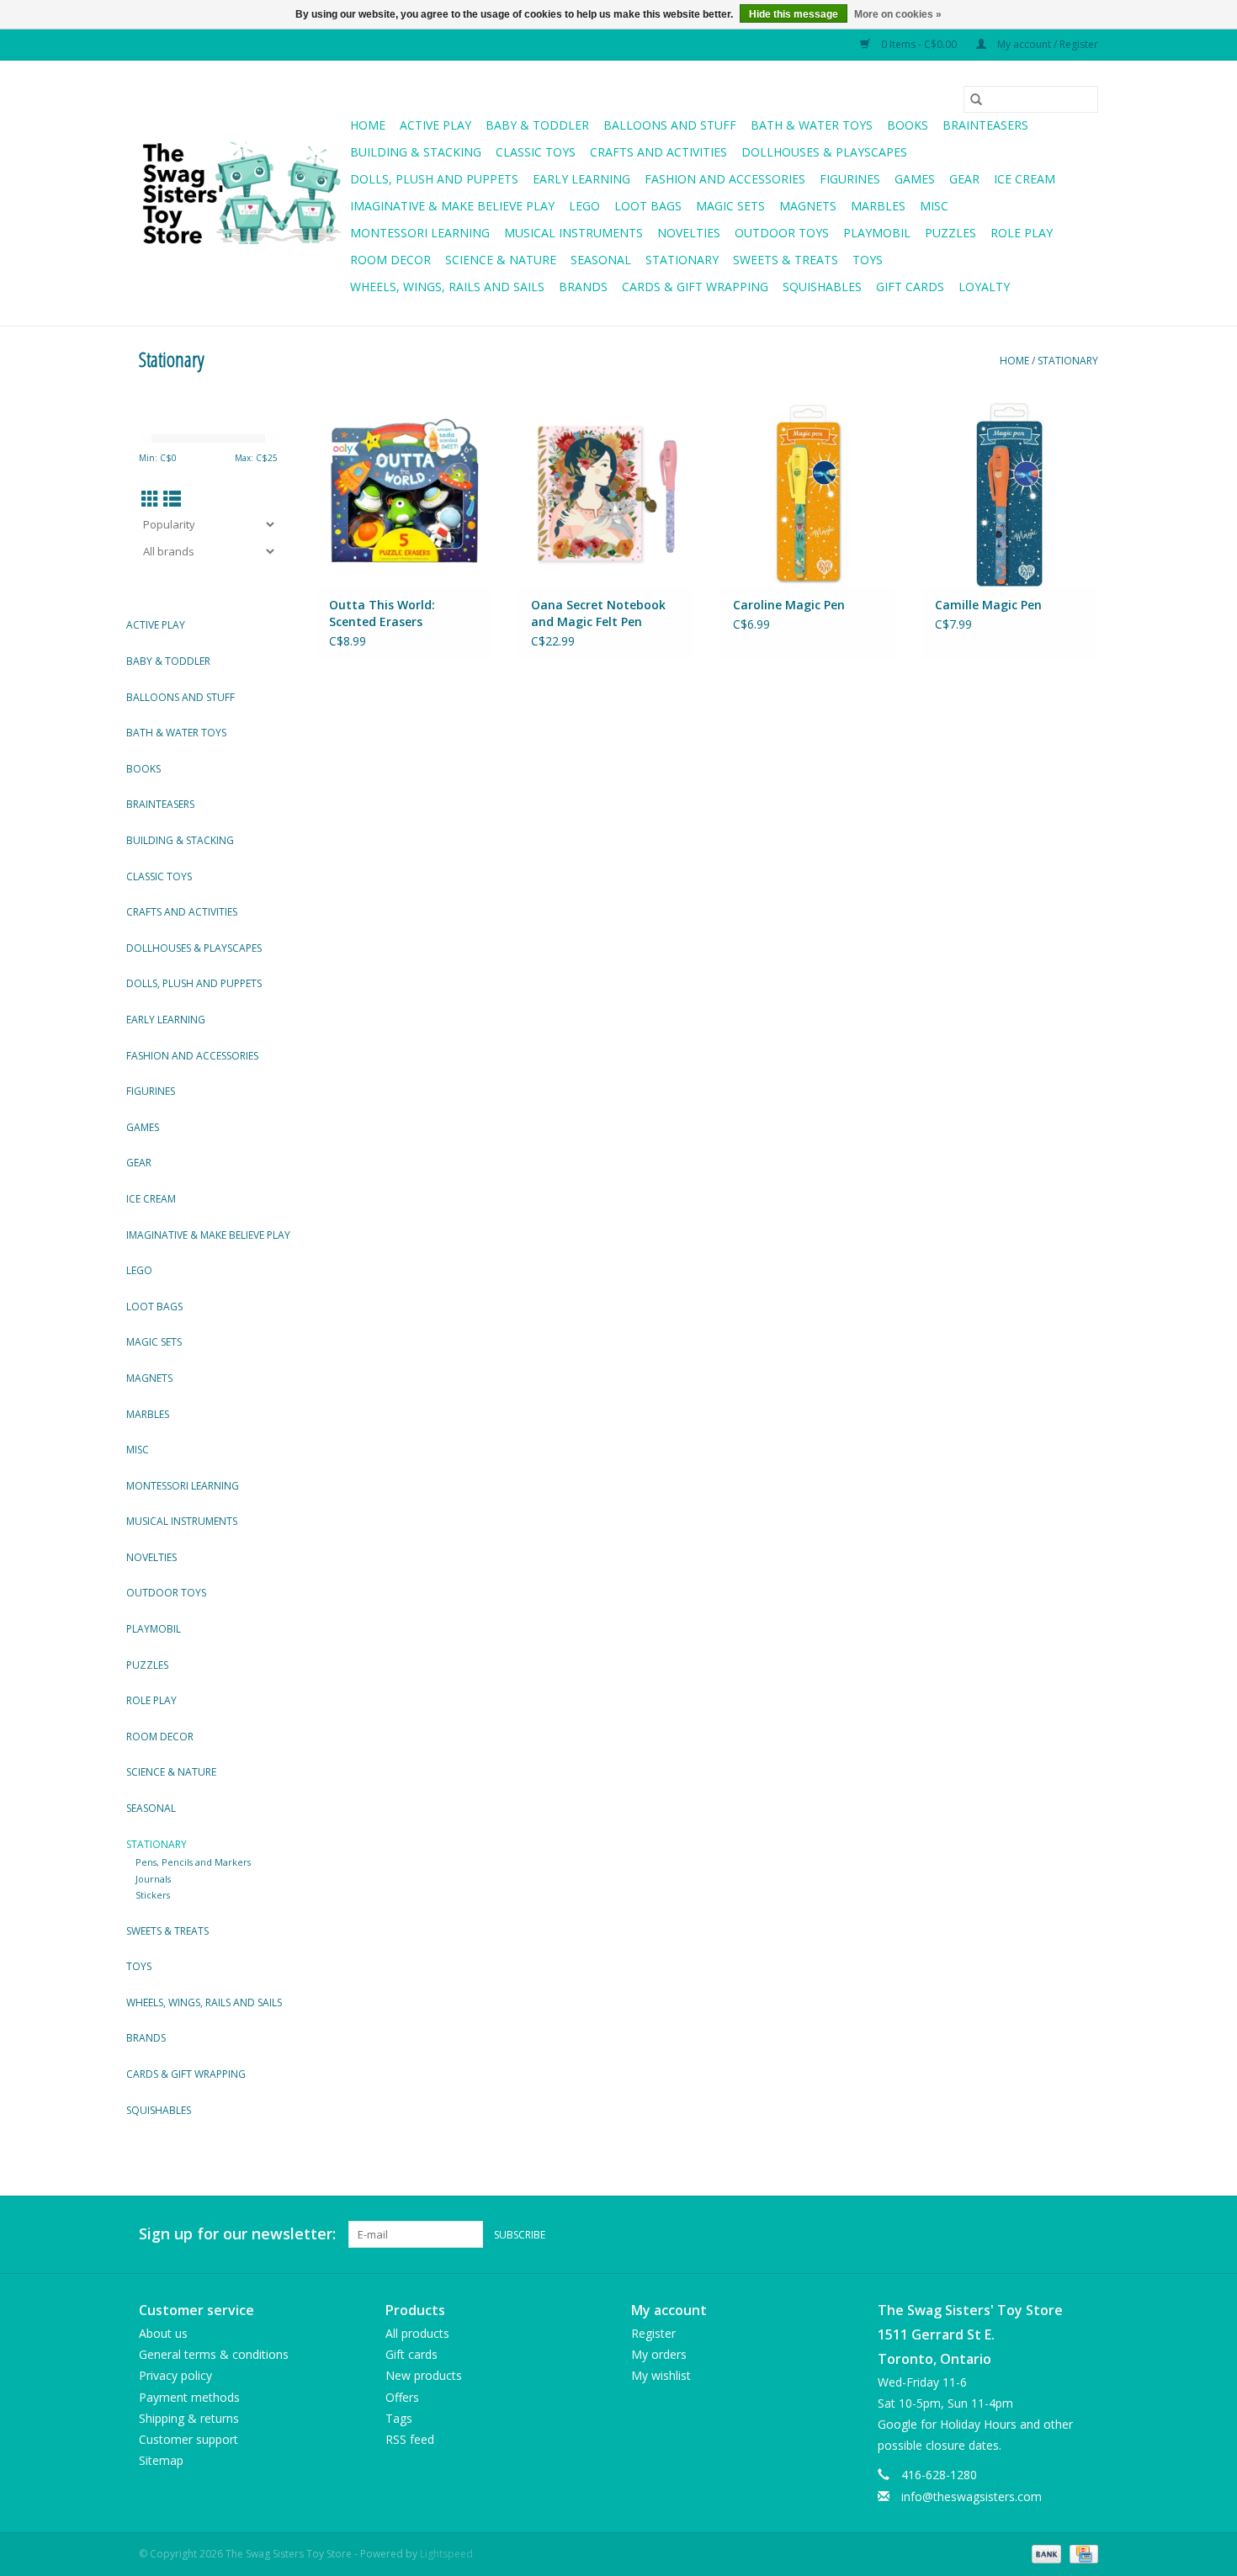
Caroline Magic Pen (789, 605)
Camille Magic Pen (988, 605)
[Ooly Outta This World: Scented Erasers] (404, 494)
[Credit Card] (1081, 2553)
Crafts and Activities (658, 152)
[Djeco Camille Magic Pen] (1010, 494)
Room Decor (390, 260)
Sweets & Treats (786, 260)
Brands (583, 287)
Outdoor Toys (782, 233)
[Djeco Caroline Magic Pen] (808, 494)
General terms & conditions (214, 2354)
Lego (584, 206)
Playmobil (877, 233)
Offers (402, 2397)
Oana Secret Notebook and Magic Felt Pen (598, 613)
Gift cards (910, 287)
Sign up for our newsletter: (237, 2234)
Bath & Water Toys (812, 125)
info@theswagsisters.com (972, 2496)
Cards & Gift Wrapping (695, 287)
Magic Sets (730, 206)
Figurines (850, 179)
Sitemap (161, 2460)
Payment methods (189, 2397)
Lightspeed (446, 2554)
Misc (934, 206)
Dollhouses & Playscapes (824, 152)
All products (417, 2333)
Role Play (1022, 233)
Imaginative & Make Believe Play (452, 206)
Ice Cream (1025, 179)
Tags (399, 2418)
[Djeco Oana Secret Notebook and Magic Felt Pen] (606, 494)
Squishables (822, 287)
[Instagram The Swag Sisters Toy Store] (1085, 2234)
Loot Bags (648, 206)
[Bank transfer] (1045, 2553)
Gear (964, 179)
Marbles (878, 206)
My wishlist (661, 2375)
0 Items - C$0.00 (919, 44)
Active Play (435, 125)
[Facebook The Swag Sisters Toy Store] (1054, 2234)
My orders (659, 2354)
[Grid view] (150, 499)
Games (915, 179)
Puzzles (950, 233)
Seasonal (601, 260)
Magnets (808, 206)
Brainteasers (985, 125)
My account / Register (1046, 44)
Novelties (689, 233)
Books (908, 125)
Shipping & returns (189, 2418)
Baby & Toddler (537, 125)
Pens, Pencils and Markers (193, 1862)
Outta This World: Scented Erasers (382, 613)
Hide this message (794, 14)
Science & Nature (501, 260)
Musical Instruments (573, 233)
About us (163, 2333)
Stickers (153, 1895)
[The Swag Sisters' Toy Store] (242, 194)
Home (368, 125)
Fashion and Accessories (725, 179)
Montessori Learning (420, 233)
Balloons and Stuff (670, 125)
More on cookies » (898, 14)
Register (653, 2333)
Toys (868, 260)
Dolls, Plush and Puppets (434, 179)
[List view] (172, 499)
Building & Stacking (416, 152)
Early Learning (581, 179)
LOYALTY (984, 287)
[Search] (976, 99)
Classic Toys (536, 152)
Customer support (188, 2439)
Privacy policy (175, 2375)
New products (424, 2375)
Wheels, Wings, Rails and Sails (447, 287)
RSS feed (410, 2439)
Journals (153, 1879)
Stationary (682, 260)
